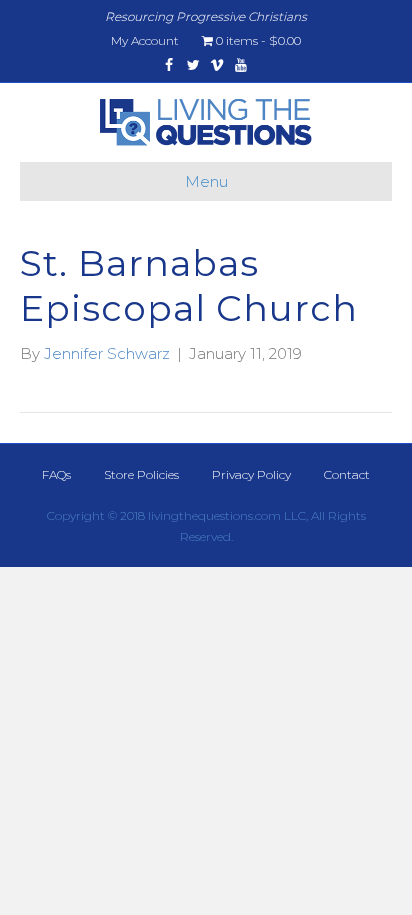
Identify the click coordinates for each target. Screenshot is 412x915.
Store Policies (141, 474)
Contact (347, 474)
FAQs (56, 474)
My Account (145, 40)
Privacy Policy (251, 474)
